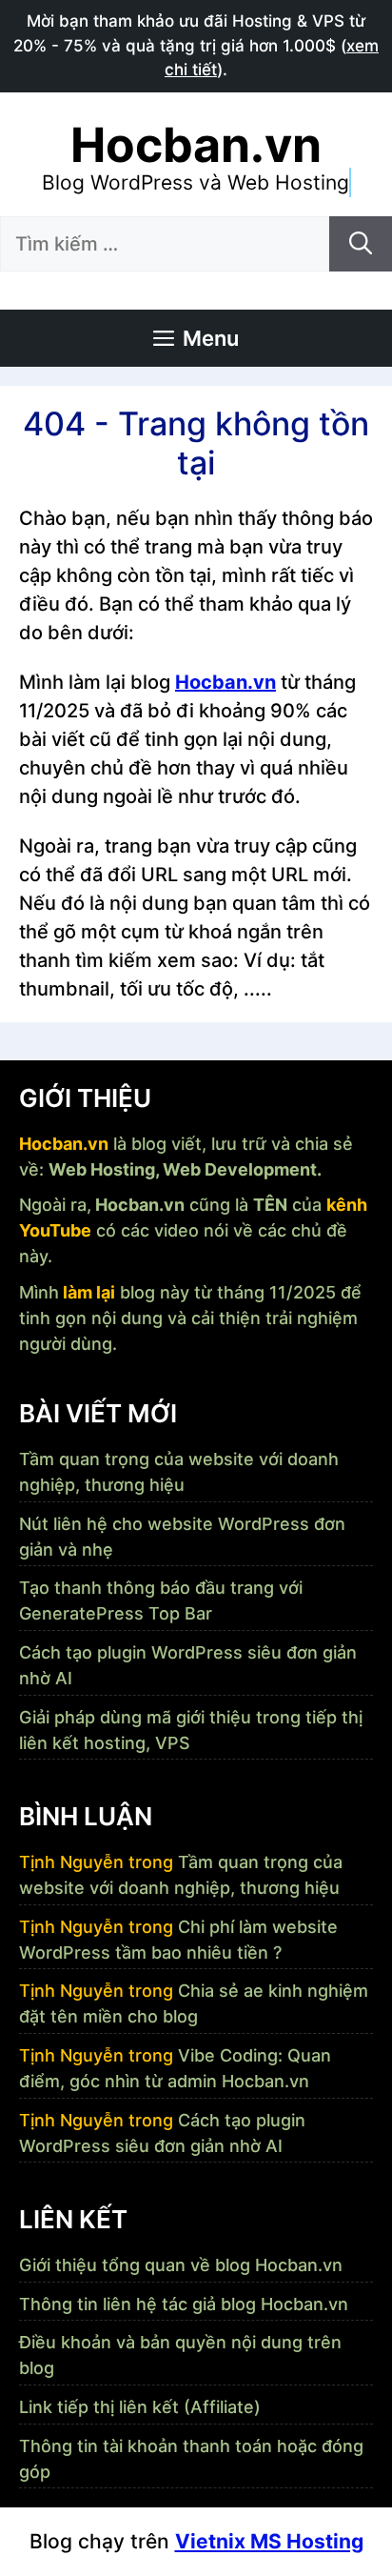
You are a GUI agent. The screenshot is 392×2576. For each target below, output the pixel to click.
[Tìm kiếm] (361, 244)
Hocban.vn (196, 145)
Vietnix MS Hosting (269, 2541)
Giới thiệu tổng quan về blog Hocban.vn (181, 2265)
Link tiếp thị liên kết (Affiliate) (140, 2407)
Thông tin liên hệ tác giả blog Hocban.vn (184, 2304)
